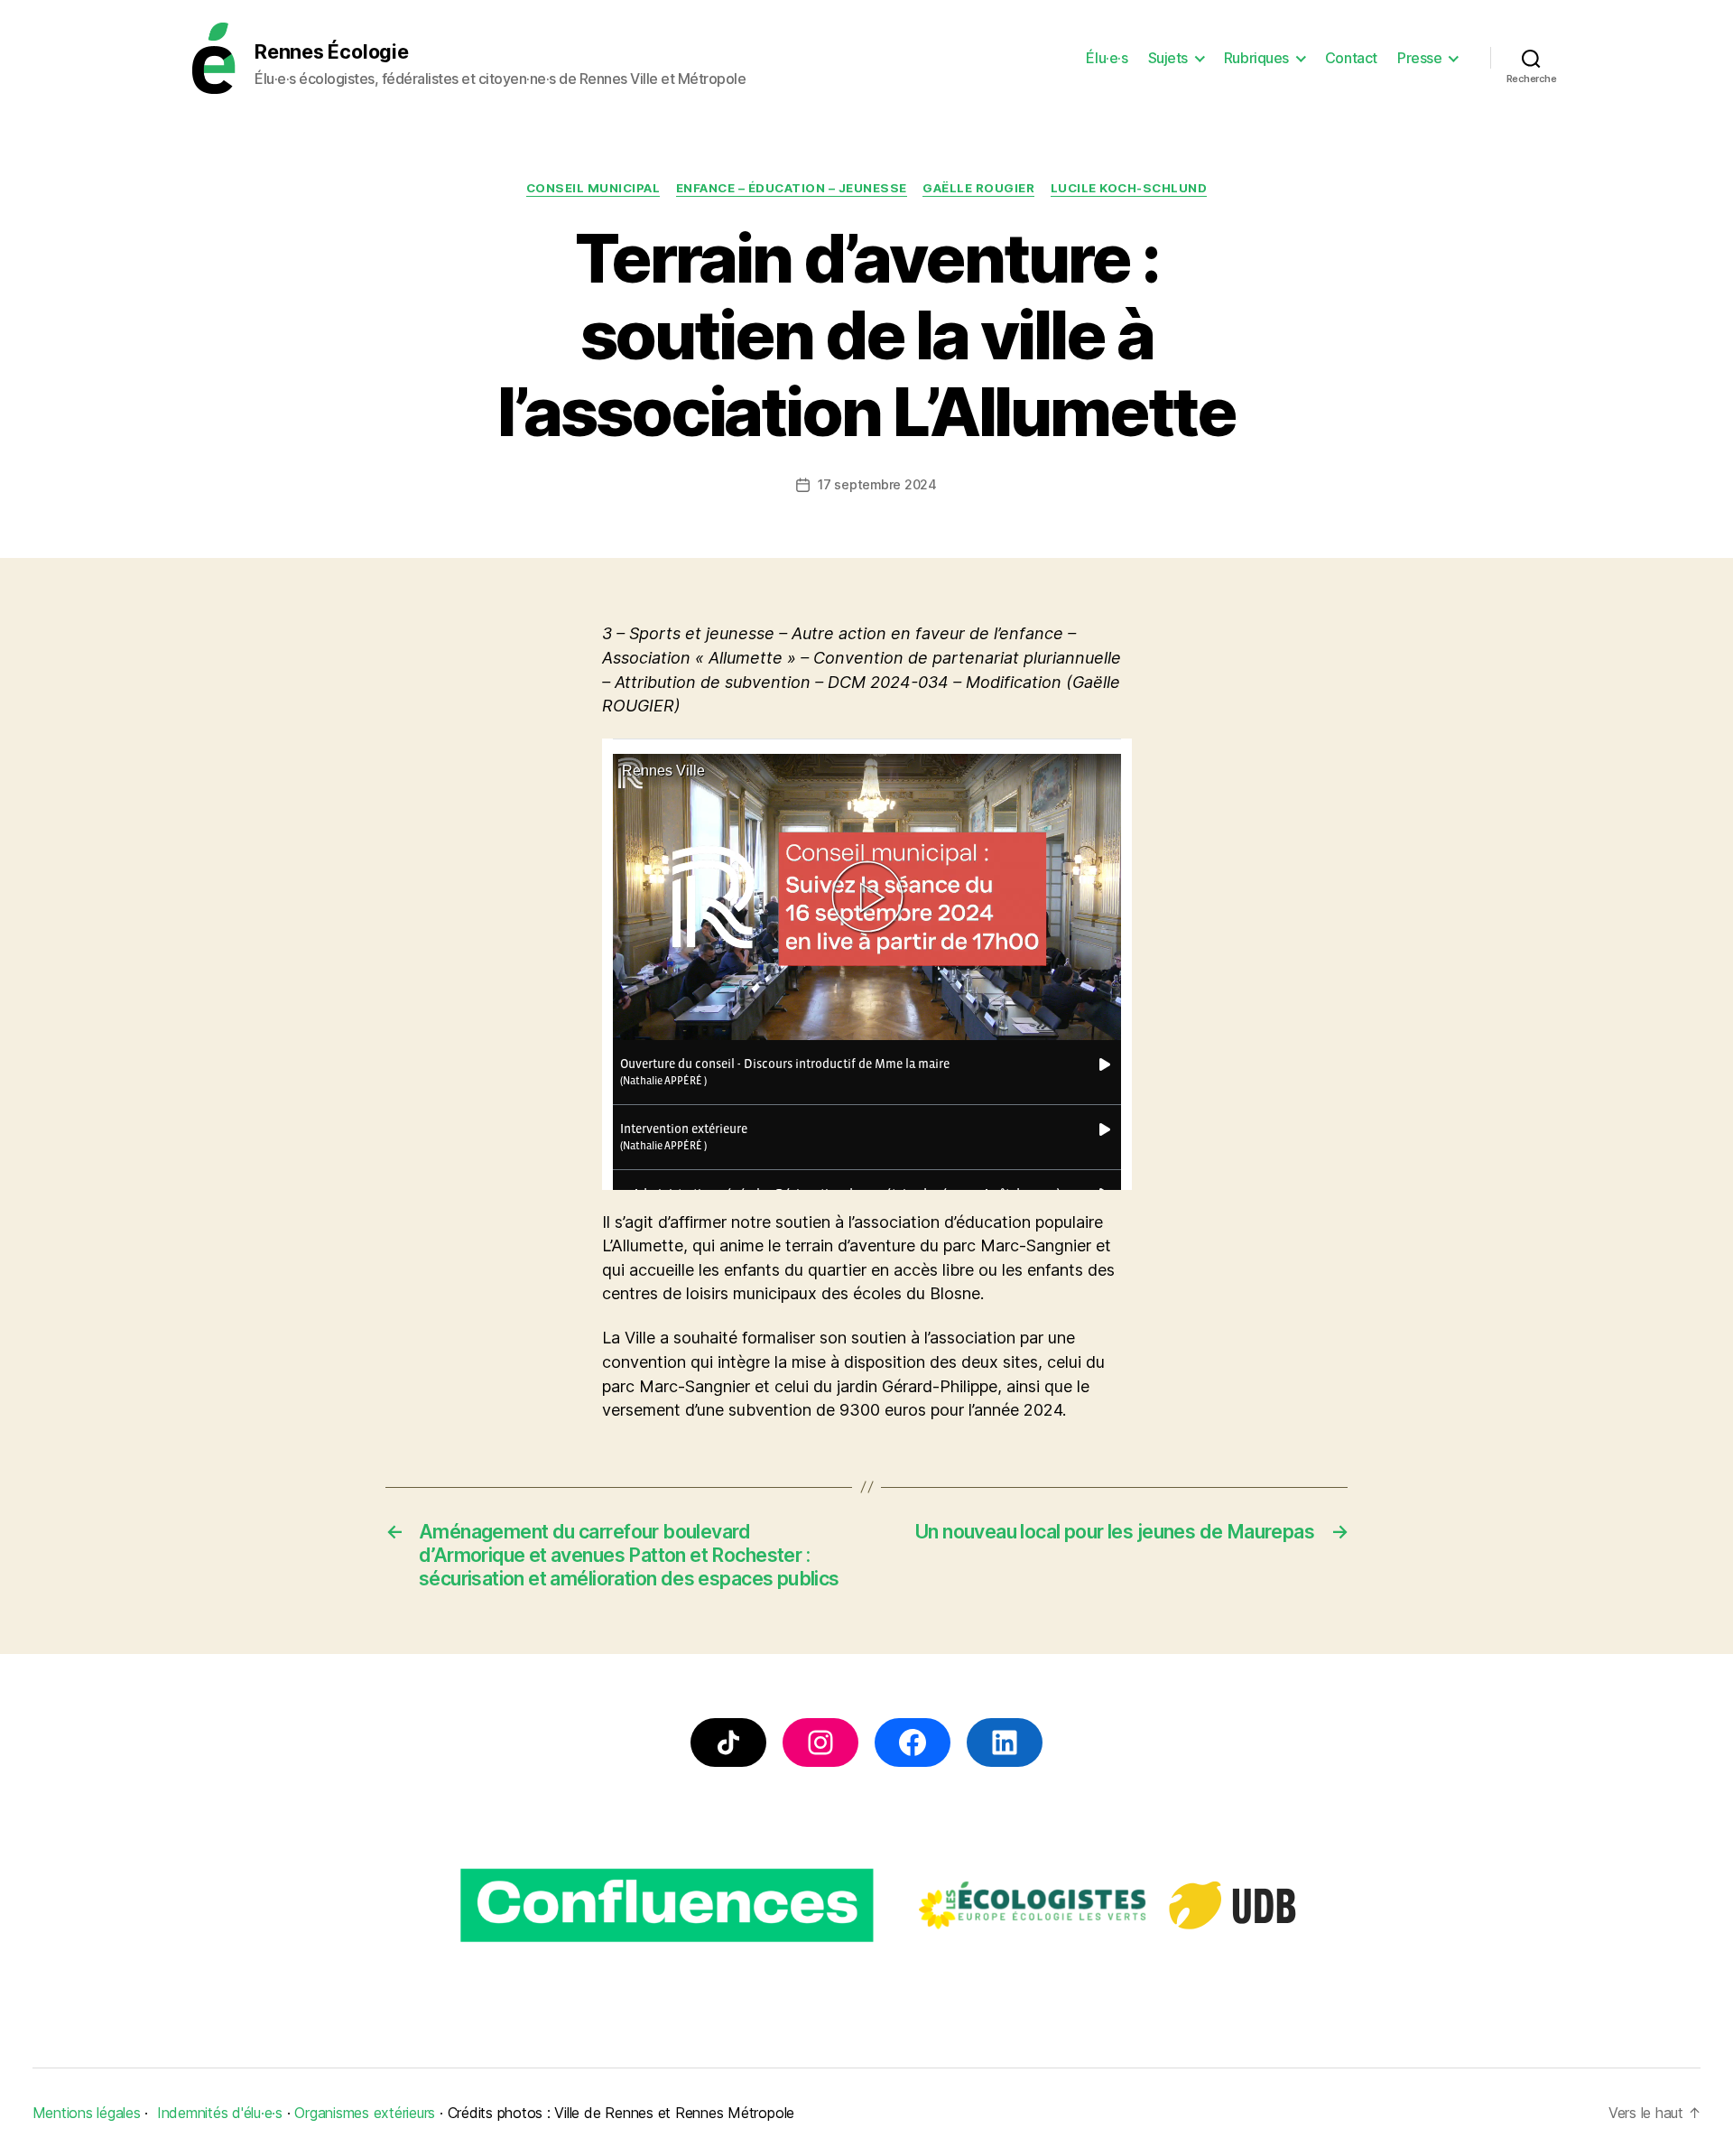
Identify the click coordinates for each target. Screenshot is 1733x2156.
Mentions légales (87, 2113)
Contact (1351, 58)
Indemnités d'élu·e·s (220, 2113)
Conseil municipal (593, 188)
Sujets (1168, 58)
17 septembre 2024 (877, 484)
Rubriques (1256, 58)
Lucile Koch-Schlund (1129, 188)
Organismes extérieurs (365, 2113)
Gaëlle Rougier (978, 188)
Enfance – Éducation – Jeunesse (792, 188)
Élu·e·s (1107, 58)
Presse (1419, 58)
